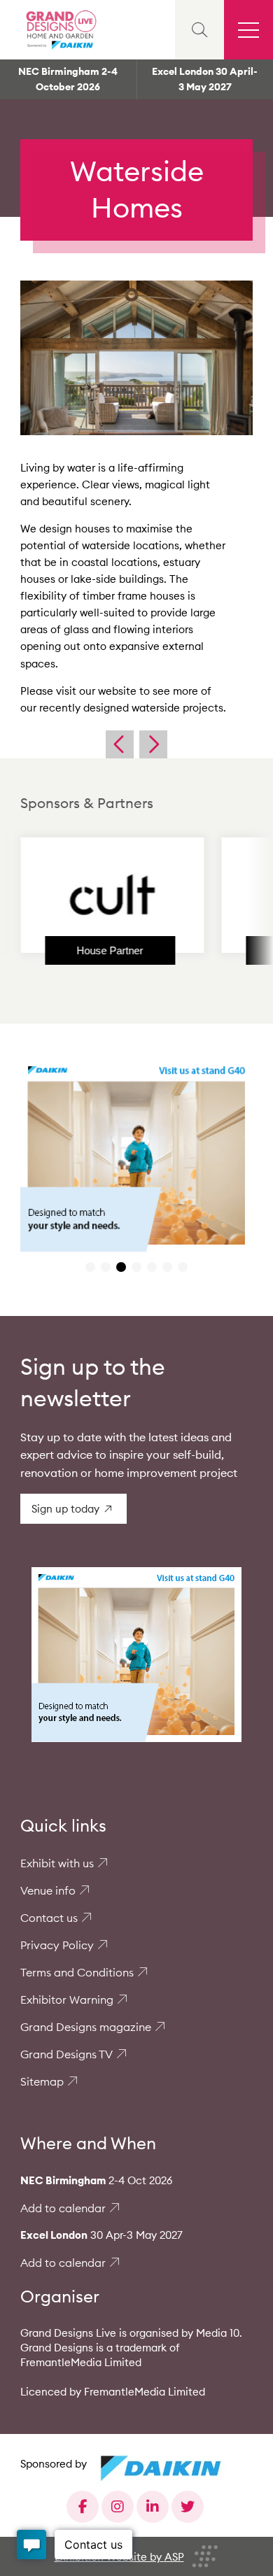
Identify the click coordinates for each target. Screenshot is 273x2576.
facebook (83, 2507)
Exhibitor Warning (67, 2000)
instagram (118, 2507)
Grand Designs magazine (86, 2027)
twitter (188, 2507)
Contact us (49, 1918)
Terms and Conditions (77, 1972)
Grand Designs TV (66, 2054)
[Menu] (248, 30)
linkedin (153, 2507)
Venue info (48, 1890)
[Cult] (89, 895)
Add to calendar (63, 2208)
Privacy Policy (57, 1945)
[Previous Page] (120, 744)
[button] (90, 1267)
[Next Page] (153, 744)
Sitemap (42, 2081)
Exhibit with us (57, 1863)
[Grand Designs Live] (59, 30)
